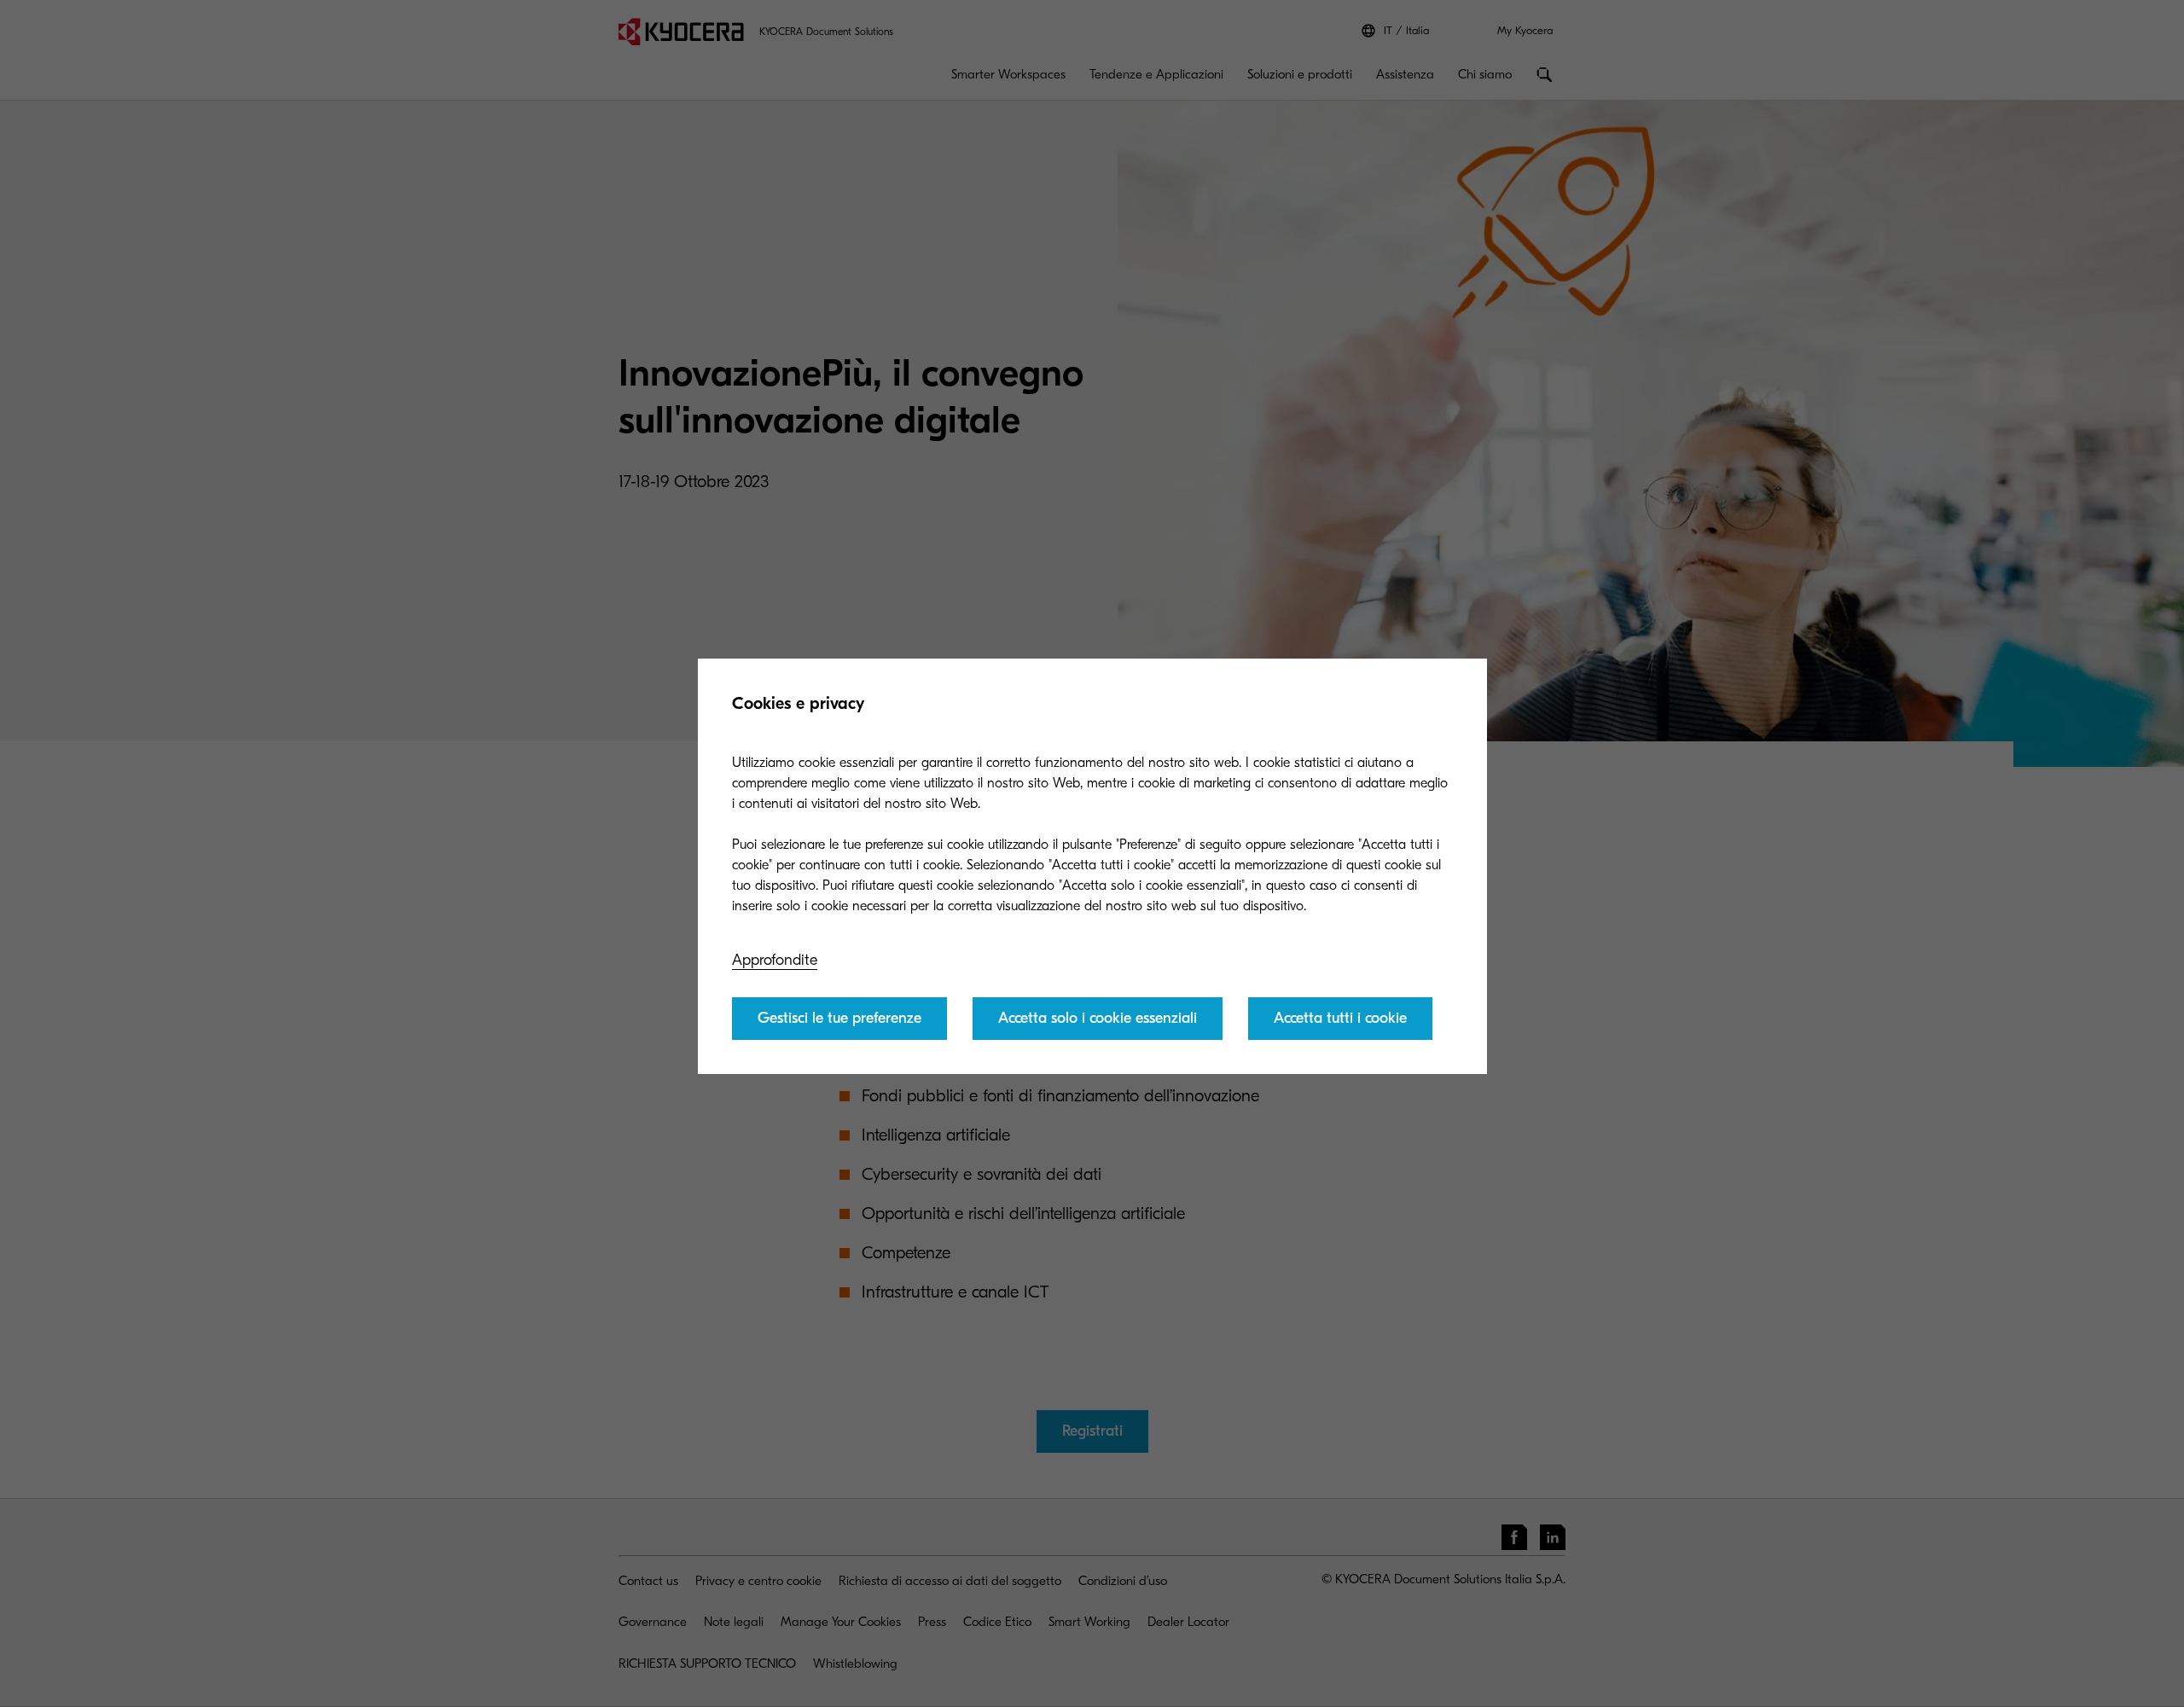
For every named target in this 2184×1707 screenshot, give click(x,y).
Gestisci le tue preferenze (839, 1018)
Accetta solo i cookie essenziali (1098, 1018)
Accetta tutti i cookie (1340, 1018)
